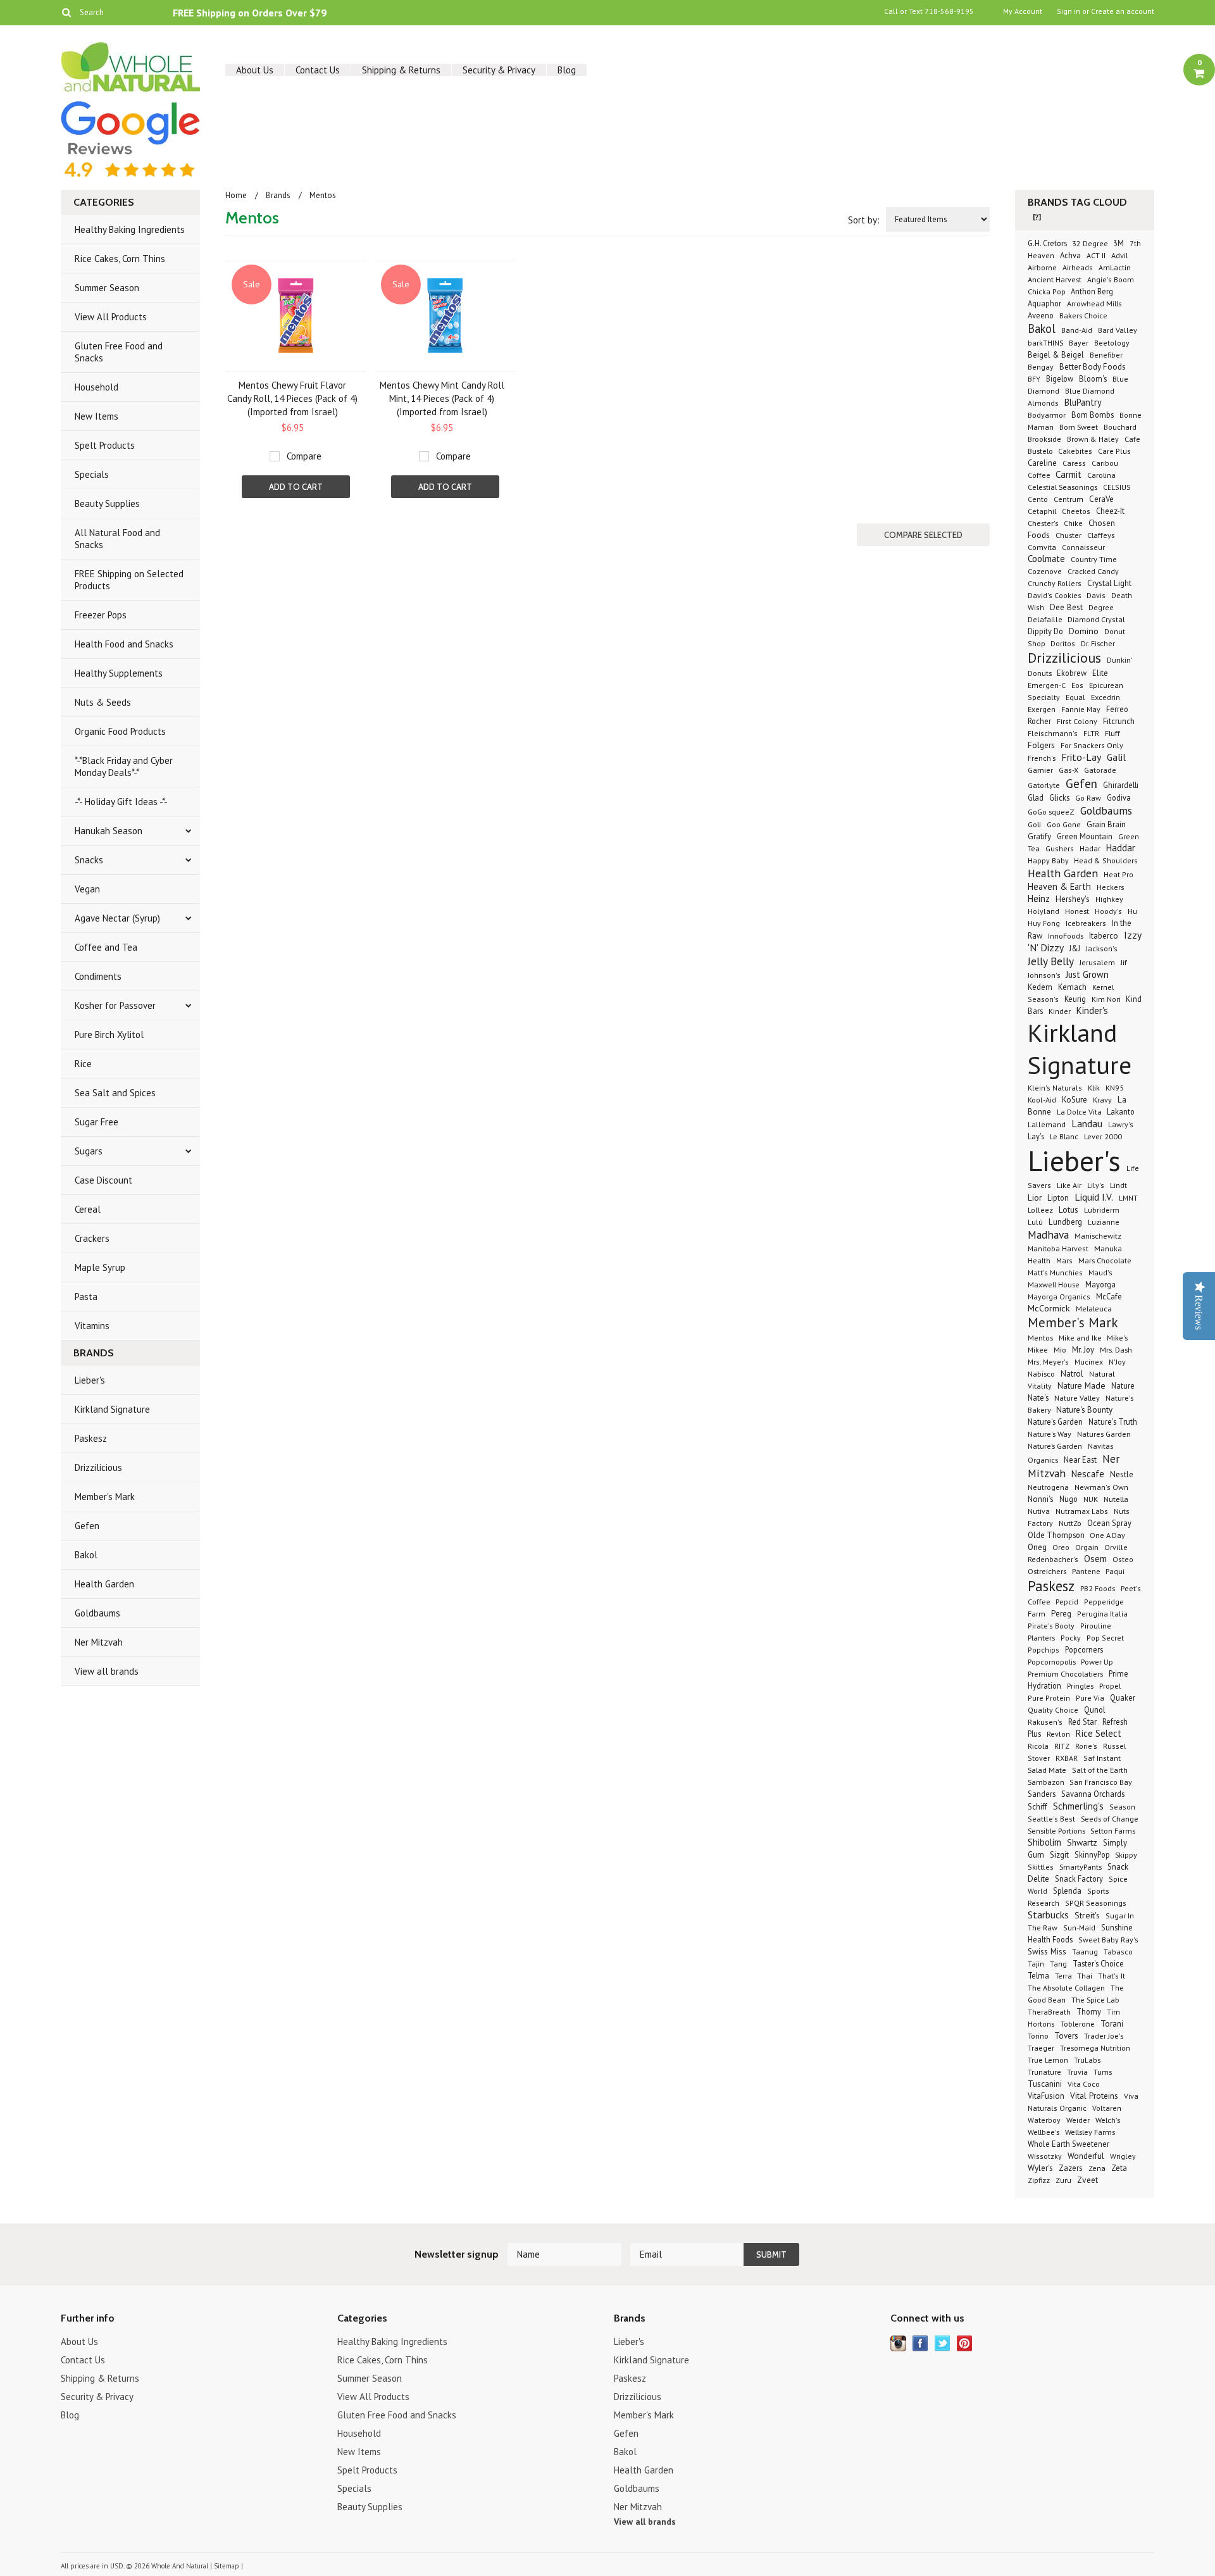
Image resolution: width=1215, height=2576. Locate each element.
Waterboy (1044, 2120)
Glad (1036, 797)
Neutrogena (1048, 1487)
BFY (1034, 379)
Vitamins (92, 1326)
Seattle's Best (1051, 1819)
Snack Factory (1079, 1879)
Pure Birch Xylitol (109, 1035)
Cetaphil (1042, 511)
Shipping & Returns (401, 70)
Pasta (86, 1297)
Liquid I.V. (1094, 1197)
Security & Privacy (499, 70)
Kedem (1040, 987)
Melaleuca (1094, 1308)
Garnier (1040, 770)
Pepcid (1067, 1601)
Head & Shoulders (1106, 860)
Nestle (1122, 1474)
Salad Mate (1047, 1770)
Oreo (1061, 1547)
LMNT (1128, 1198)
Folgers (1041, 745)
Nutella (1116, 1499)
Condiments (98, 976)
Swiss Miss (1047, 1952)
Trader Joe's (1104, 2035)
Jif (1124, 962)
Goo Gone (1064, 824)
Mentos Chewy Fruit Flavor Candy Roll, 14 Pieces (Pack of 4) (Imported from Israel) (292, 398)
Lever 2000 (1103, 1136)
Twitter (943, 2343)
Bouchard (1120, 427)
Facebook (920, 2343)
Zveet (1087, 2180)
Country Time (1094, 559)
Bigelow (1060, 378)
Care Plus (1114, 451)
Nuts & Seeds (103, 702)
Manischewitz (1098, 1235)
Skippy (1126, 1854)
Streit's (1087, 1915)
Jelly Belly (1051, 961)
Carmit (1069, 474)
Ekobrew (1072, 673)
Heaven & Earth (1059, 886)
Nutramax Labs (1082, 1511)
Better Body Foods (1093, 367)
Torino (1038, 2035)
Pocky (1071, 1638)
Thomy (1089, 2011)
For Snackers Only (1092, 745)
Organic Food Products (120, 731)
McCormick (1049, 1308)
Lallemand (1047, 1124)
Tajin (1036, 1964)
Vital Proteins (1094, 2096)
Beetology (1112, 343)
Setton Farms (1113, 1830)
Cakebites (1075, 451)
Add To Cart (296, 487)
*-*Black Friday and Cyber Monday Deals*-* (124, 766)
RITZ (1062, 1746)
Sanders (1042, 1794)
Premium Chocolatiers (1065, 1673)
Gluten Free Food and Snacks (119, 352)
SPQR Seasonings (1096, 1903)
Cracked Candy (1093, 571)
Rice (83, 1064)
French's (1042, 758)
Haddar (1121, 848)
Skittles (1041, 1867)
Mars (1064, 1260)
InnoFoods (1066, 935)
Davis (1096, 595)
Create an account (1123, 11)
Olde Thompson (1057, 1535)
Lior (1035, 1197)
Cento (1038, 499)
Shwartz (1082, 1842)
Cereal (88, 1209)
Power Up (1097, 1661)
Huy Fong (1044, 923)
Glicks (1059, 797)
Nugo (1069, 1499)
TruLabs (1087, 2060)
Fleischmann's (1053, 733)
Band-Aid (1077, 330)
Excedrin (1106, 697)
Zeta (1119, 2168)
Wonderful (1086, 2156)
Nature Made (1081, 1385)
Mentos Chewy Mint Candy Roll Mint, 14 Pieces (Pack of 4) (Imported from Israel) (442, 398)
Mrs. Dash (1116, 1349)
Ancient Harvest (1055, 279)
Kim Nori (1107, 999)
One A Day (1107, 1535)
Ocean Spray (1109, 1523)
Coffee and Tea (106, 947)
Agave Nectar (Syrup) (117, 918)
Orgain (1087, 1547)
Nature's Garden (1055, 1422)
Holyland (1044, 911)
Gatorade (1100, 770)
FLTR (1091, 733)
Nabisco (1041, 1373)
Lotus (1069, 1210)
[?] (1037, 217)
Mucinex (1089, 1362)
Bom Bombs (1093, 415)
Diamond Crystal (1096, 619)
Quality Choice (1053, 1710)
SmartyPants (1081, 1866)
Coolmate (1046, 559)
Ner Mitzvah (99, 1642)
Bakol (86, 1555)
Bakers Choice (1083, 315)
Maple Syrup (100, 1267)
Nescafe (1088, 1474)
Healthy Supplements (119, 673)
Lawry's (1121, 1124)
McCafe (1109, 1296)
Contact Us (318, 70)
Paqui (1115, 1571)
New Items (97, 416)
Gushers (1060, 848)
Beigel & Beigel (1056, 354)
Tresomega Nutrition (1095, 2048)
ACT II (1096, 255)
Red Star (1082, 1722)
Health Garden (104, 1584)
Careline (1042, 463)
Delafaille (1046, 619)
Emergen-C (1047, 685)
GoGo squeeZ (1051, 811)
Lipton (1058, 1197)
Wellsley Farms (1090, 2132)
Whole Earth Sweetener (1069, 2144)
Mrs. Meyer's (1048, 1362)
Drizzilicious (98, 1467)
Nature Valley (1077, 1397)
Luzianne (1104, 1222)
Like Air (1069, 1185)
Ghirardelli (1121, 785)
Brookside (1044, 439)
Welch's (1108, 2120)
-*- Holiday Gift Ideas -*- (121, 802)
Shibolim (1044, 1842)
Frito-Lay (1081, 757)
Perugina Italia (1102, 1614)
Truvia (1077, 2072)
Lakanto (1121, 1111)
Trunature (1044, 2072)
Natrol (1072, 1374)
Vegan (87, 889)
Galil (1116, 757)
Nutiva (1039, 1511)
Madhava (1048, 1235)
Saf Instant (1102, 1758)
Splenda (1067, 1891)
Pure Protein (1049, 1698)
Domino (1084, 631)
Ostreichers (1047, 1571)
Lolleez (1040, 1210)
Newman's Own (1101, 1487)
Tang (1058, 1964)
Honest (1077, 911)
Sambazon (1047, 1782)
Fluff (1112, 733)
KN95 (1115, 1087)
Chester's (1043, 523)
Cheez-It (1110, 511)
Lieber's (90, 1380)
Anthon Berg (1092, 291)
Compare (304, 456)
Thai (1085, 1976)
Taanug (1085, 1952)
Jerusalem (1097, 962)
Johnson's (1045, 975)
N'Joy (1117, 1362)
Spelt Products (105, 445)
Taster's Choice (1098, 1963)
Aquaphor (1044, 303)
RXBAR (1067, 1758)
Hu (1132, 911)
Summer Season (107, 288)
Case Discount (103, 1180)
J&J (1075, 948)
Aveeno (1041, 315)
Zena (1097, 2168)
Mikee (1038, 1350)
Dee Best (1066, 607)
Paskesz (91, 1438)
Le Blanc (1064, 1136)
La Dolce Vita (1080, 1111)
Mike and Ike (1081, 1338)
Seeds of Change (1110, 1818)
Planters (1041, 1637)
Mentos (1040, 1337)
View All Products (111, 317)
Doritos (1063, 643)
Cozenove (1045, 571)
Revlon (1058, 1734)
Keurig (1075, 999)
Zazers (1071, 2168)
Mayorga (1100, 1284)
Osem (1095, 1559)
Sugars (89, 1151)
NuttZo (1070, 1523)
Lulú (1035, 1222)
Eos (1077, 685)
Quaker (1123, 1698)
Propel (1110, 1685)
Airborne (1042, 267)
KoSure (1075, 1100)
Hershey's (1073, 899)
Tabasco (1118, 1952)
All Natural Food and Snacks (117, 539)
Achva (1070, 255)
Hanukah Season (109, 831)
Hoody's (1108, 911)
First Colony (1077, 721)
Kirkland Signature (112, 1409)
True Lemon (1048, 2060)
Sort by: (864, 220)
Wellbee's (1044, 2132)
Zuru (1063, 2180)
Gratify (1039, 836)
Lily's (1096, 1185)
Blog (567, 70)
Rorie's (1086, 1746)
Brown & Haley (1093, 439)
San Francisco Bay (1101, 1782)
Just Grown (1087, 974)
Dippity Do (1045, 631)
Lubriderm (1102, 1210)
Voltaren (1107, 2108)
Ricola (1038, 1746)
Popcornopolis (1053, 1661)
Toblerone (1078, 2023)
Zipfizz (1039, 2180)
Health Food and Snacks (124, 644)
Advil (1119, 255)
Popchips (1044, 1650)
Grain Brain (1106, 824)
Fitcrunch (1119, 721)
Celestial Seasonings (1062, 487)
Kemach (1072, 987)
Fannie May (1081, 709)
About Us (255, 70)
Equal (1075, 697)
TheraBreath (1049, 2012)
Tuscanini (1045, 2084)
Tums (1103, 2072)
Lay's (1036, 1136)
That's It (1112, 1976)
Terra (1064, 1976)
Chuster (1069, 535)
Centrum (1069, 499)
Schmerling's (1078, 1806)
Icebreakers (1086, 923)
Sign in (1069, 11)
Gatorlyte (1044, 785)
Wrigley (1123, 2156)
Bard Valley (1118, 330)
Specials (92, 474)
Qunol (1095, 1710)
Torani (1112, 2024)
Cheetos (1076, 511)
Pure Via (1090, 1698)
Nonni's (1041, 1499)
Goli (1034, 824)
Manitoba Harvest (1058, 1248)
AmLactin (1115, 267)
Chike (1073, 523)
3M (1118, 243)
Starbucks (1048, 1915)
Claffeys (1101, 535)
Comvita (1042, 547)
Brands (278, 195)
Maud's (1100, 1272)
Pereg (1061, 1613)
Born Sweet (1079, 427)
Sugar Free (97, 1122)
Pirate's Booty (1051, 1626)
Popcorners (1084, 1649)
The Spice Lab (1095, 1999)
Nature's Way (1050, 1434)
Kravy (1102, 1099)
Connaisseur (1083, 547)
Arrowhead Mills (1094, 303)
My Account (1023, 11)
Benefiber (1106, 355)
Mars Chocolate (1105, 1260)
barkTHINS (1047, 343)
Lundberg (1065, 1222)
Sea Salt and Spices (115, 1093)
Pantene (1087, 1571)
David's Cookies (1056, 595)
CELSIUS (1117, 487)
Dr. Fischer (1098, 643)
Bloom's (1093, 378)
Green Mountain (1085, 836)
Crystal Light (1109, 583)
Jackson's (1102, 948)
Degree (1101, 607)
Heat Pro (1118, 874)
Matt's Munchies (1055, 1272)
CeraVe (1101, 499)
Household (97, 387)
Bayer (1079, 343)
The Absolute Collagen (1066, 1987)
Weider (1078, 2120)
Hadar (1090, 848)
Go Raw (1088, 798)
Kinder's (1092, 1010)
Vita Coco (1084, 2084)
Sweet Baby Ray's (1108, 1940)
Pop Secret (1105, 1638)
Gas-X (1069, 770)
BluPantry (1083, 402)
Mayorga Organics (1059, 1297)
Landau (1087, 1123)
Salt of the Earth (1100, 1770)
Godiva (1119, 797)
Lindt (1118, 1185)
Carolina (1101, 475)
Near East (1080, 1460)
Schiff (1037, 1806)
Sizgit (1059, 1855)
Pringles (1080, 1685)
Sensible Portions (1057, 1830)
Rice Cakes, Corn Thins (120, 259)
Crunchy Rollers (1055, 583)
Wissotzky (1045, 2156)
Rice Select (1099, 1733)
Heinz (1039, 898)
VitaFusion (1046, 2096)
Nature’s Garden (1055, 1446)
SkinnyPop (1093, 1854)
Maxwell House (1054, 1284)
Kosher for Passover (115, 1005)
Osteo (1123, 1559)
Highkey (1109, 899)
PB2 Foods (1098, 1588)
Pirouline (1096, 1626)
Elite (1100, 673)
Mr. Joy (1083, 1349)
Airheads (1078, 267)
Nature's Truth (1113, 1422)
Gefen (87, 1526)
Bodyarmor (1047, 415)
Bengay (1041, 367)
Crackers (92, 1238)
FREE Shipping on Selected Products (129, 580)
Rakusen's (1045, 1722)
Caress (1074, 463)
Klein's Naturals (1055, 1088)
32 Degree (1091, 243)
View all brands (107, 1671)
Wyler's (1040, 2168)
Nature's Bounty (1084, 1410)
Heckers (1111, 887)
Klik (1094, 1087)
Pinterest (965, 2343)
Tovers (1066, 2036)
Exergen (1042, 709)
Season (1122, 1807)
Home (236, 195)
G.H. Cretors (1048, 243)
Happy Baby (1049, 860)
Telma (1038, 1975)
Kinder (1060, 1011)
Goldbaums (97, 1613)
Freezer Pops (101, 615)
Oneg (1037, 1547)
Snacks (89, 860)
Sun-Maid (1079, 1928)
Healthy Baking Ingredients (130, 229)
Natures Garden (1104, 1434)
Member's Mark (105, 1497)
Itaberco (1104, 936)
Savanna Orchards (1093, 1794)
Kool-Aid (1042, 1100)
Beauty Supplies (107, 503)
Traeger (1041, 2048)
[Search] (66, 12)
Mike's (1117, 1337)
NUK (1091, 1499)
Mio (1060, 1349)
